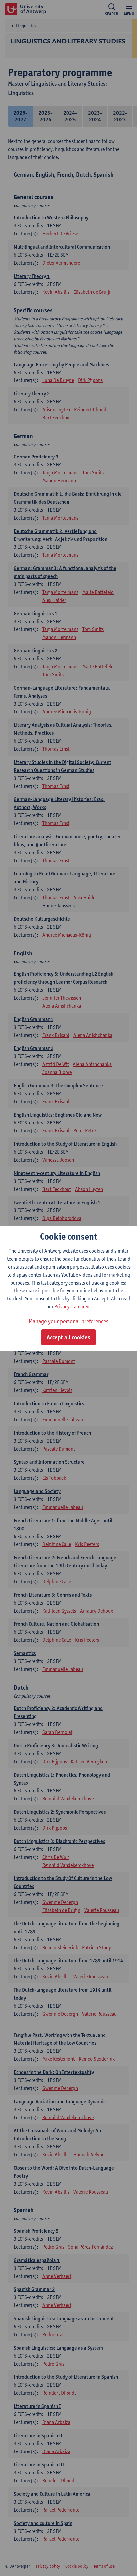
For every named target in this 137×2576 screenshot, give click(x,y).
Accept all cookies (68, 1337)
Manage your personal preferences (68, 1321)
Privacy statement (73, 1307)
